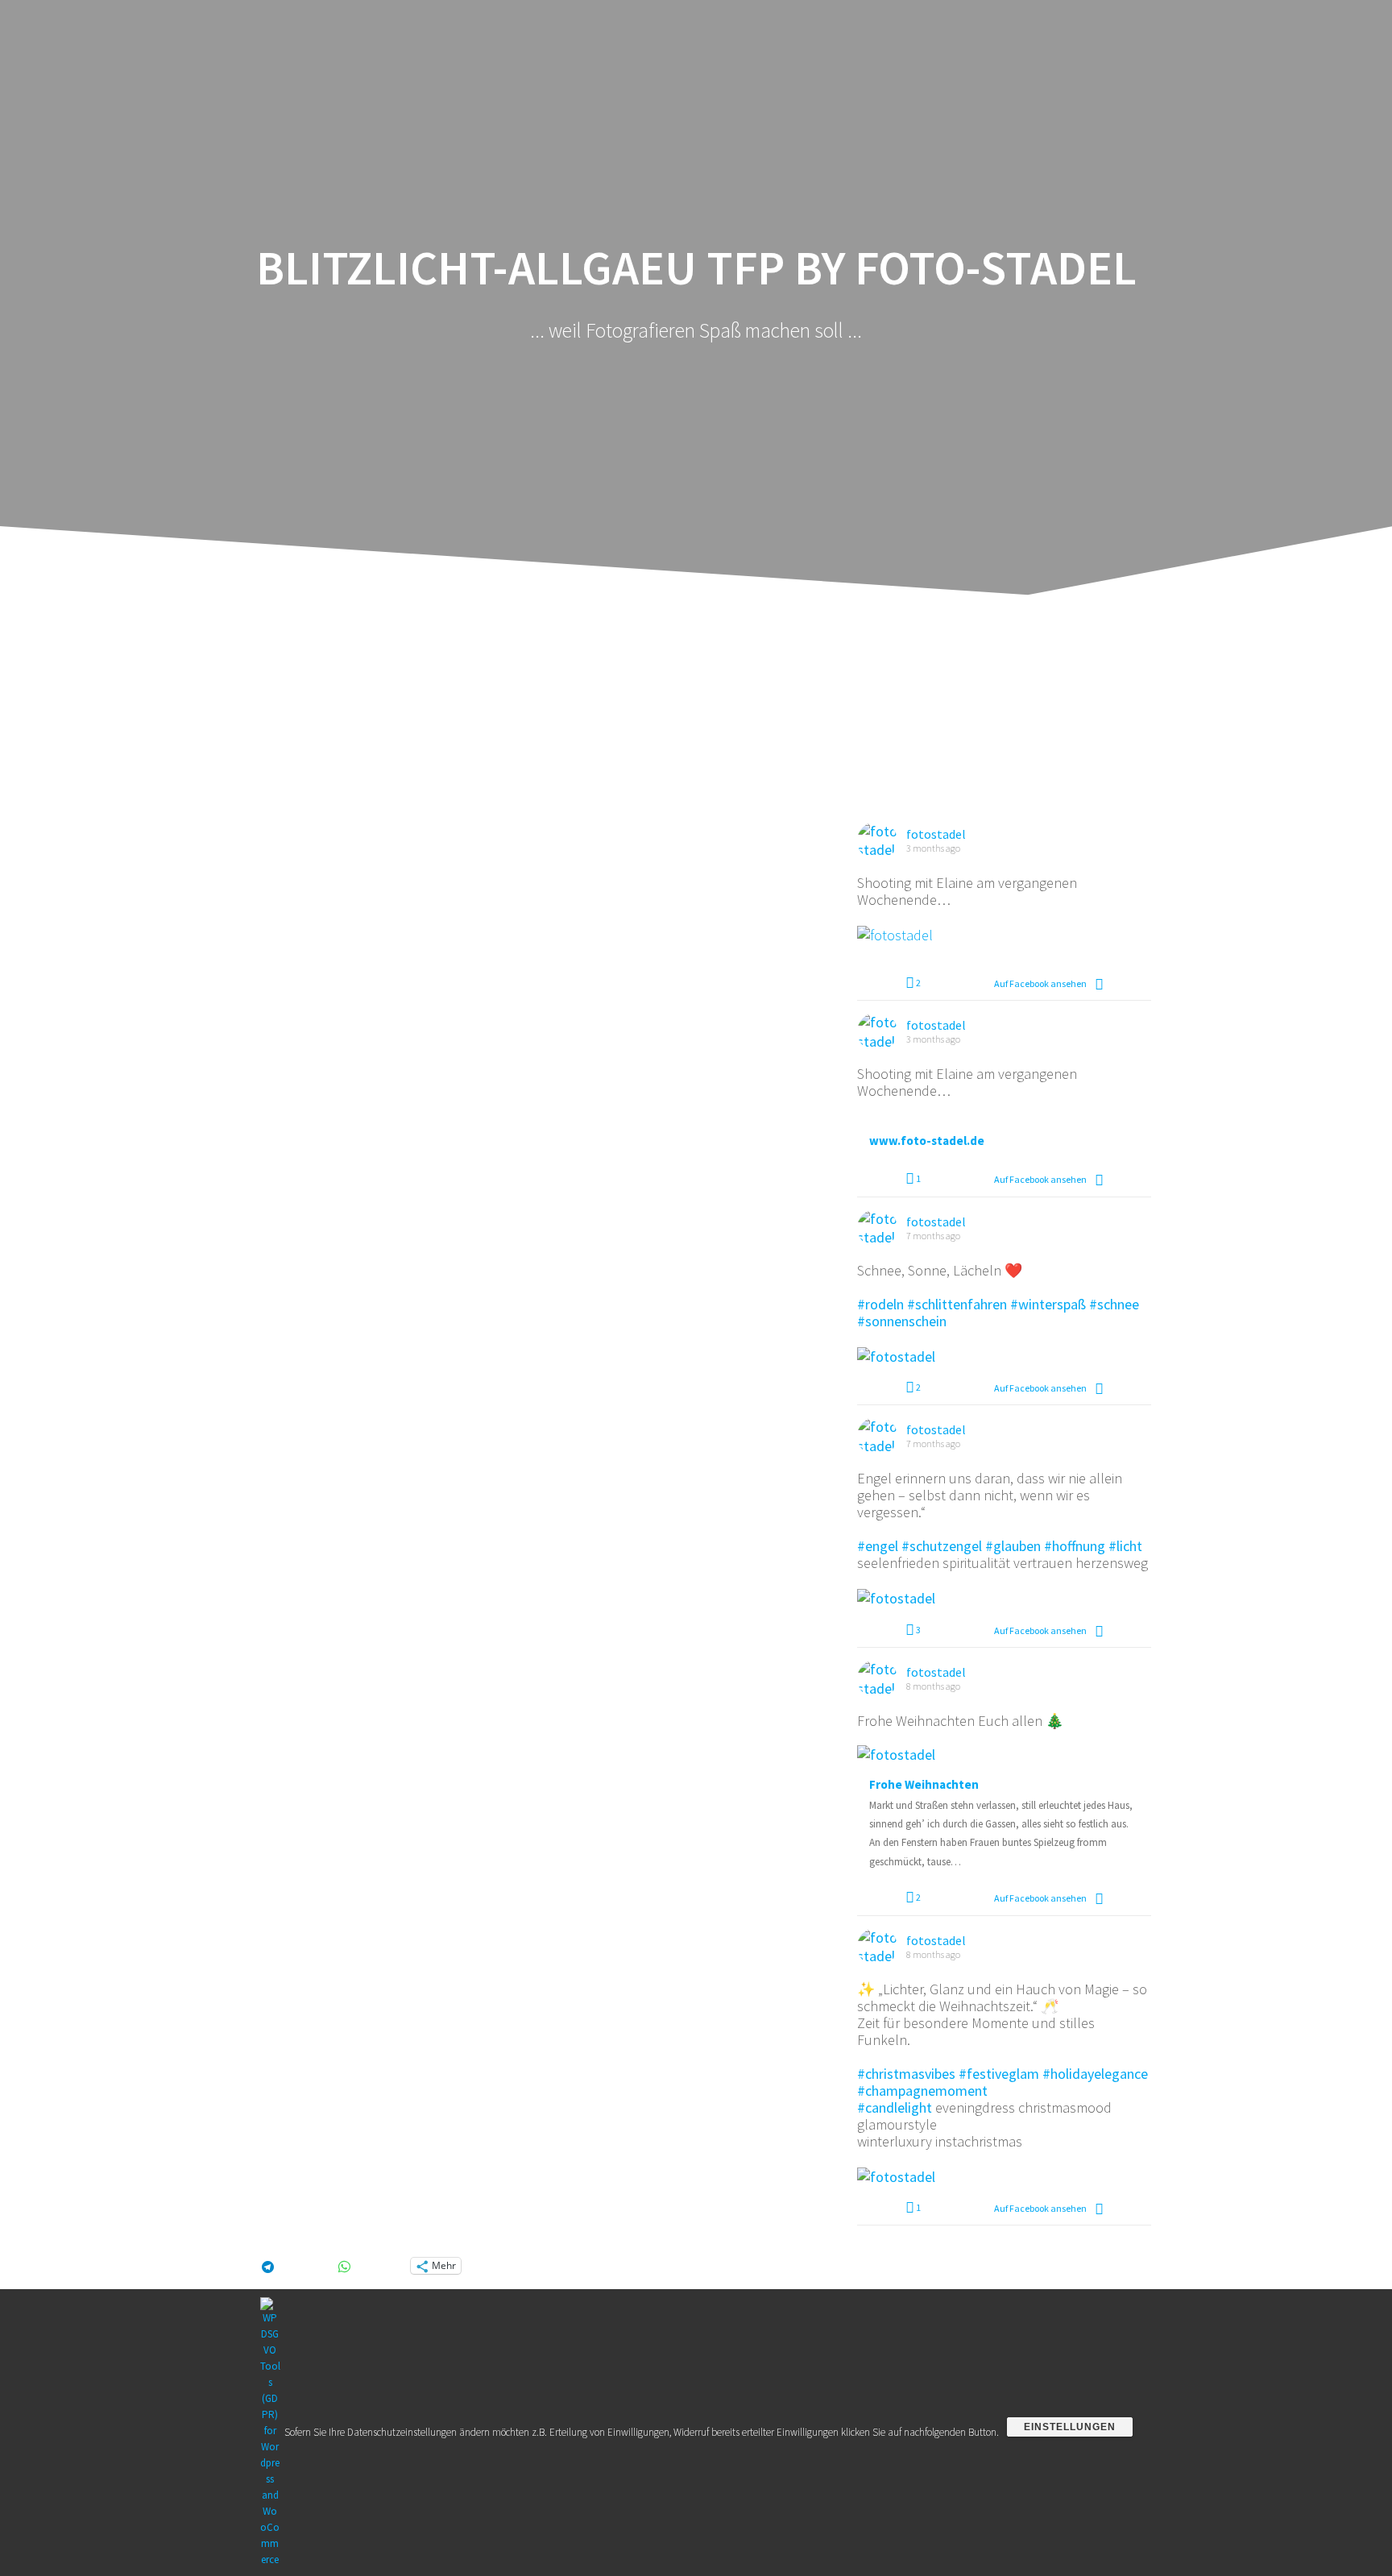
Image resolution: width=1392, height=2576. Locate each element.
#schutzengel (942, 1546)
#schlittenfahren (957, 1304)
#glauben (1013, 1546)
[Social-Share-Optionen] (1099, 983)
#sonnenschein (902, 1321)
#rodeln (880, 1304)
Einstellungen (1070, 2427)
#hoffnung (1075, 1546)
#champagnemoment (922, 2091)
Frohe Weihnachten (924, 1785)
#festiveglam (999, 2074)
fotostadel (936, 834)
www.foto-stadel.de (927, 1141)
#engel (878, 1546)
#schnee (1114, 1304)
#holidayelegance (1095, 2074)
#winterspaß (1048, 1304)
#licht (1125, 1546)
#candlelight (895, 2107)
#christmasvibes (906, 2074)
